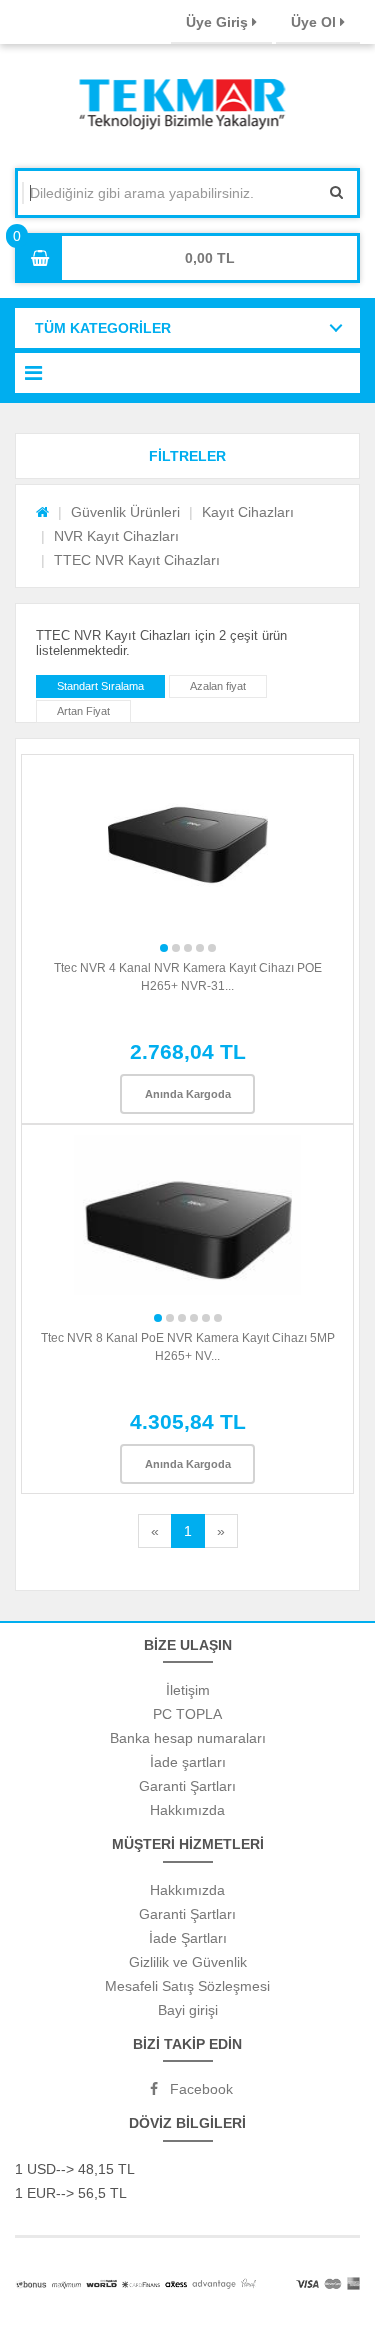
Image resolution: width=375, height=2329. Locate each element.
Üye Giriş (219, 22)
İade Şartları (188, 1938)
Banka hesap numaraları (188, 1738)
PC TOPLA (187, 1714)
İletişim (188, 1690)
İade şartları (188, 1762)
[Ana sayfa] (42, 512)
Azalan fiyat (218, 686)
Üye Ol (315, 22)
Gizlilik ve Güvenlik (188, 1962)
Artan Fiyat (83, 711)
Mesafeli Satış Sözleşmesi (187, 1986)
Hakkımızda (187, 1810)
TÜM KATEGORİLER (103, 328)
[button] (187, 456)
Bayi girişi (188, 2010)
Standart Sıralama (100, 686)
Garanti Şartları (187, 1786)
